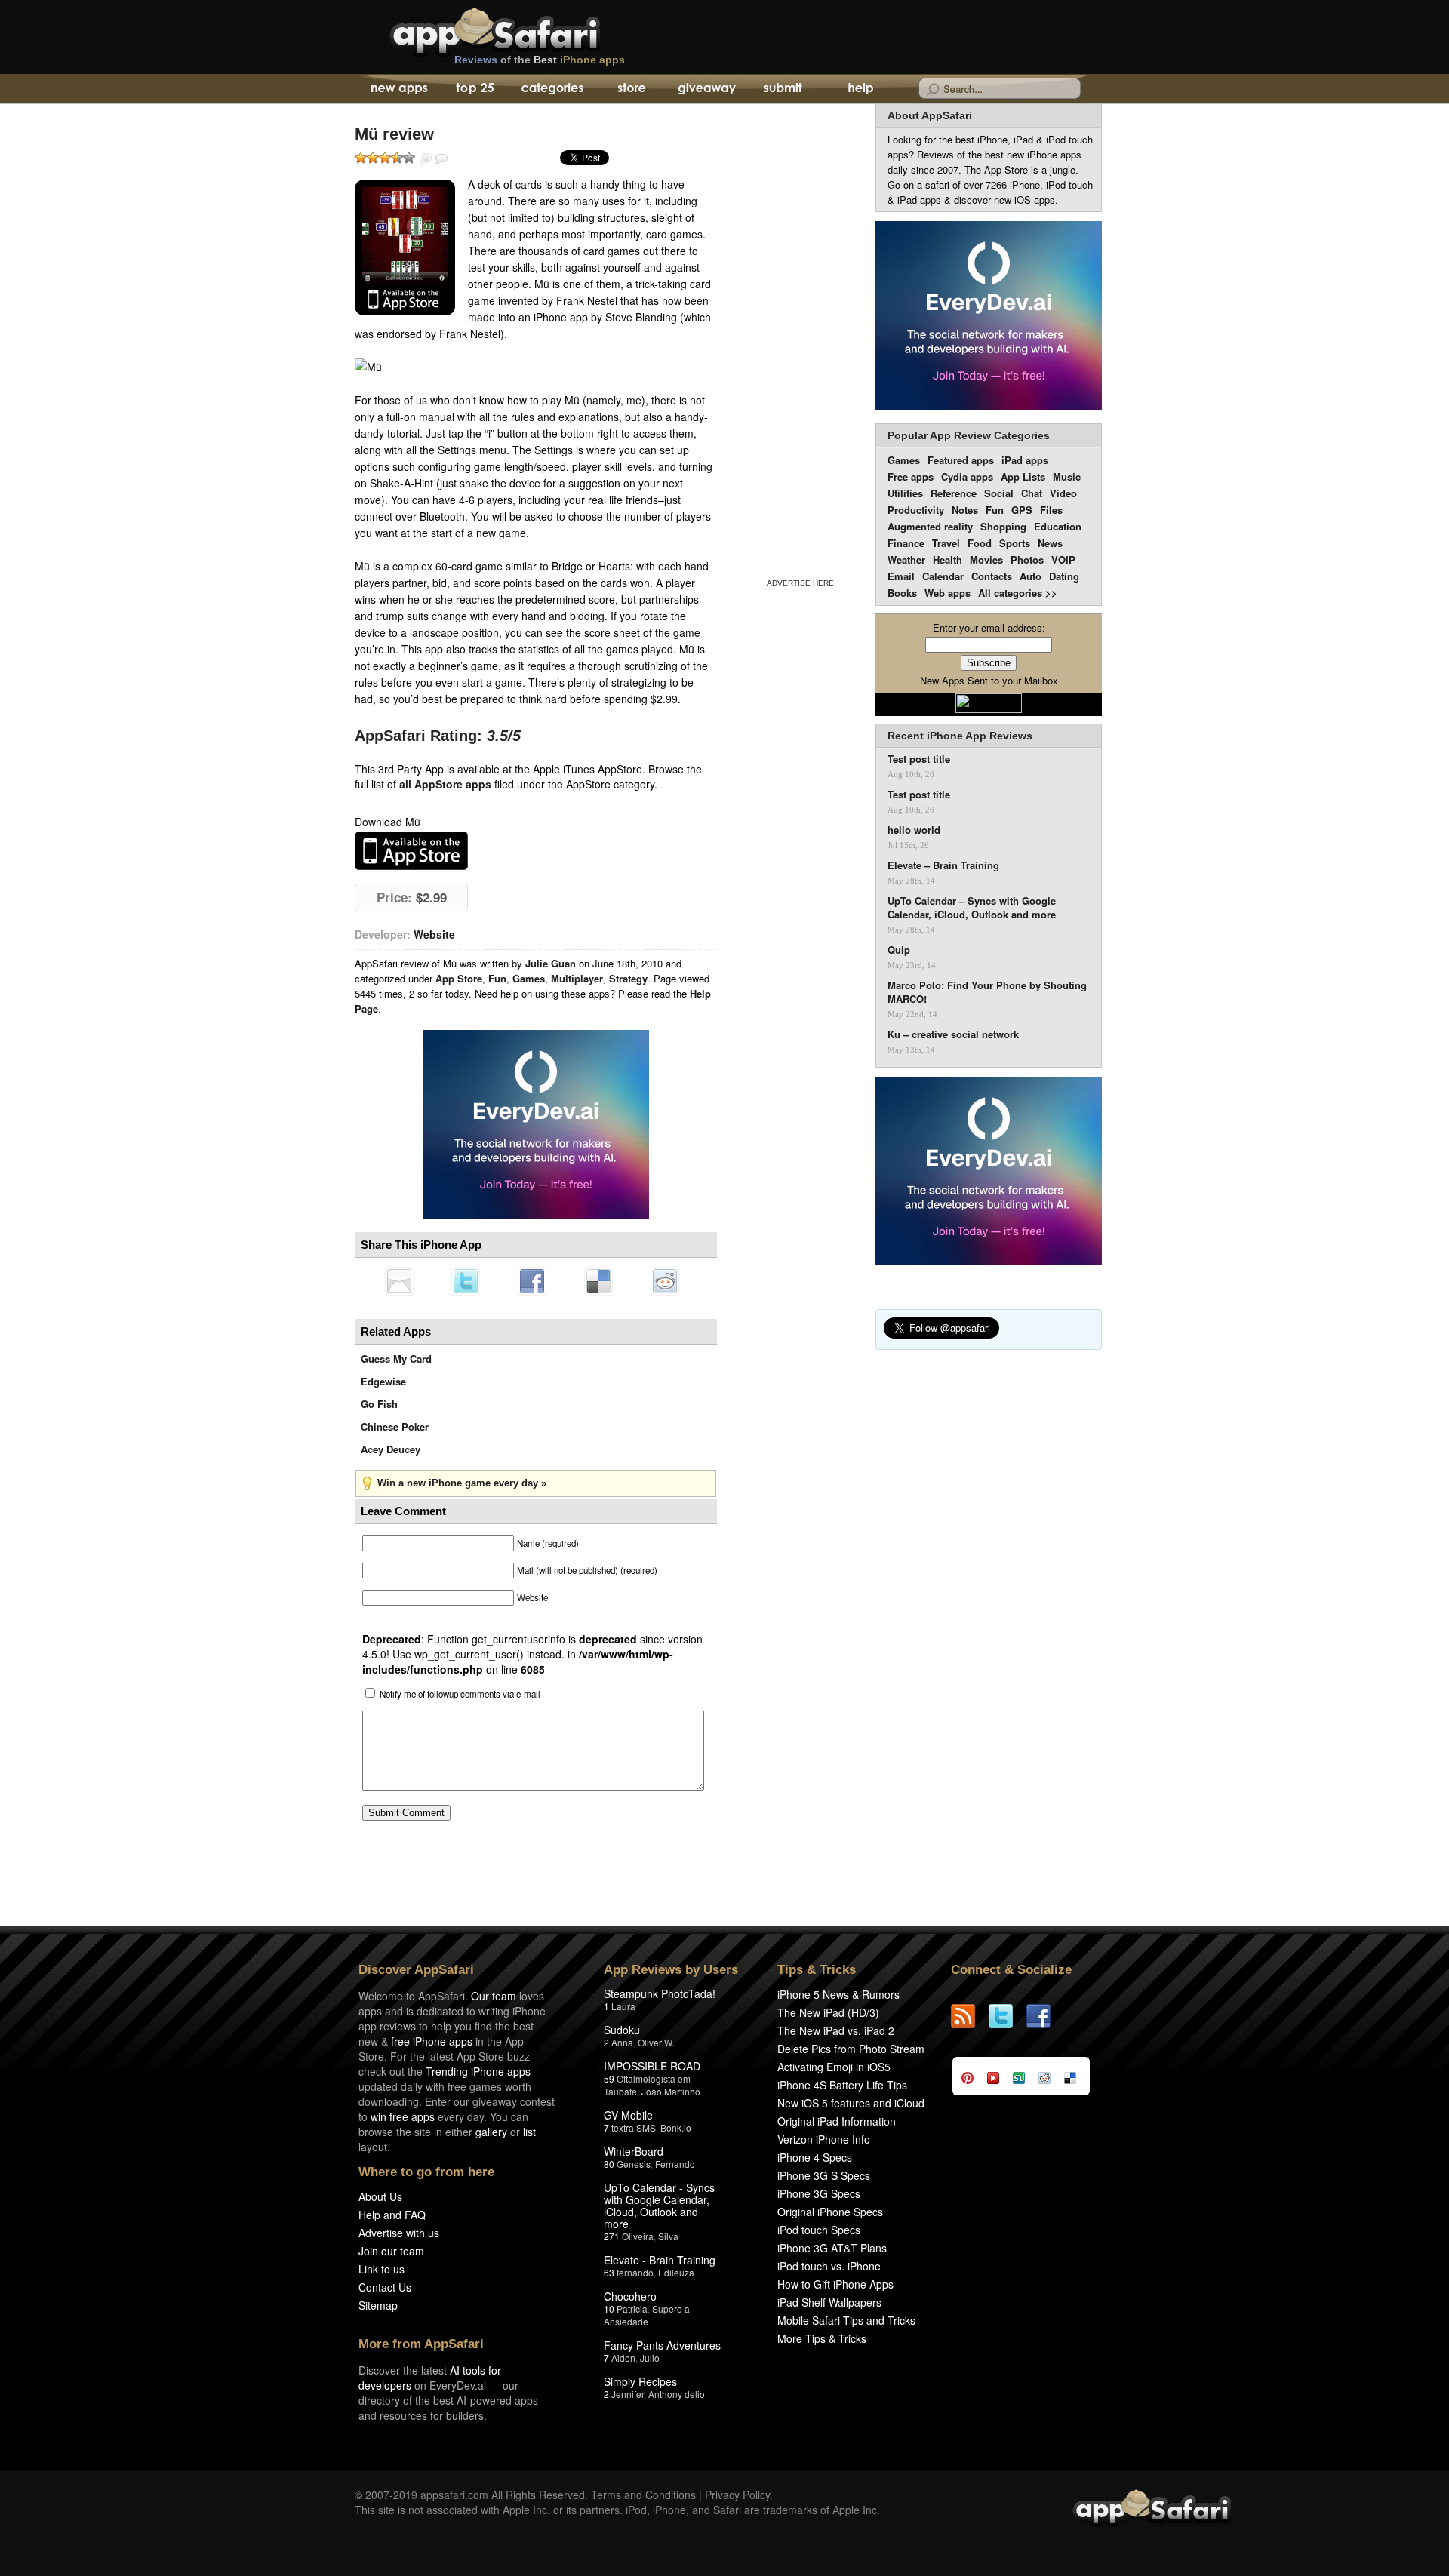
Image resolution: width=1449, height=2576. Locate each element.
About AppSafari (930, 115)
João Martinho (671, 2091)
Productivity (916, 510)
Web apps (948, 593)
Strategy (628, 978)
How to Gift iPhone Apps (835, 2284)
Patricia (632, 2309)
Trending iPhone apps (478, 2071)
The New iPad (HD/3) (828, 2012)
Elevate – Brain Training (943, 865)
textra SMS (634, 2127)
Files (1051, 510)
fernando (635, 2272)
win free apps (403, 2116)
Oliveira (638, 2236)
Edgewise (383, 1381)
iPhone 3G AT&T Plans (832, 2248)
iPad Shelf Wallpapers (829, 2302)
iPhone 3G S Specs (824, 2175)
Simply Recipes (640, 2381)
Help (860, 89)
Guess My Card (396, 1359)
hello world (914, 830)
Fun (497, 978)
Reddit (665, 1281)
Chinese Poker (395, 1426)
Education (1058, 526)
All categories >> (1018, 593)
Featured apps (961, 460)
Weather (906, 559)
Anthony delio (677, 2394)
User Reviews (441, 159)
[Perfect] (409, 158)
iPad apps (1025, 460)
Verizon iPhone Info (824, 2139)
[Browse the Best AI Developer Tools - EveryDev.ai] (536, 1126)
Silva (668, 2236)
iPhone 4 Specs (815, 2157)
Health (948, 559)
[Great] (397, 158)
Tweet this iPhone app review (466, 1281)
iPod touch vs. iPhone (829, 2266)
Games (529, 978)
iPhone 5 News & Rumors (838, 1994)
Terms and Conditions (643, 2495)
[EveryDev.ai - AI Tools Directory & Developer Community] (989, 317)
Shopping (1003, 526)
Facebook (532, 1281)
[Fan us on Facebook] (1045, 2016)
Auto (1031, 576)
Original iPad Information (837, 2121)
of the (540, 60)
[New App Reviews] (398, 89)
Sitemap (378, 2305)
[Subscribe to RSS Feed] (970, 2016)
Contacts (992, 576)
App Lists (1023, 476)
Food (980, 543)
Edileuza (676, 2272)
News (1050, 543)
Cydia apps (967, 476)
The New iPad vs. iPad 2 (836, 2030)
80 (609, 2164)
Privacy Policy (737, 2495)
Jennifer (628, 2394)
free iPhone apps (432, 2041)
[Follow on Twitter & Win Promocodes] (1008, 2016)
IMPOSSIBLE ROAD (652, 2066)
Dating (1064, 576)
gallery (491, 2132)
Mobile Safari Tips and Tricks (846, 2320)
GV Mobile (628, 2115)
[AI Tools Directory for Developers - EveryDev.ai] (989, 1172)
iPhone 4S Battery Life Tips (842, 2085)
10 (609, 2309)
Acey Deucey (391, 1449)
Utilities (905, 493)
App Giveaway (706, 89)
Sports (1015, 543)
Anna (622, 2042)
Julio (650, 2358)
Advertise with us (399, 2233)
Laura (623, 2006)
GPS (1022, 510)
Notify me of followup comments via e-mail (460, 1694)
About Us (380, 2196)
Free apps (911, 476)
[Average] (385, 158)
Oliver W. (656, 2042)
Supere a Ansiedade (647, 2315)
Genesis (634, 2164)
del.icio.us (598, 1281)
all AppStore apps (445, 784)
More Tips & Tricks (822, 2338)
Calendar (943, 576)
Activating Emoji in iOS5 (834, 2067)
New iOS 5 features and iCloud (851, 2103)
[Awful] (361, 158)
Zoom (426, 159)
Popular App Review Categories (969, 435)
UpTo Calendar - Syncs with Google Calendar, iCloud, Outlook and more (659, 2206)
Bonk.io (676, 2127)
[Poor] (373, 158)
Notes (965, 510)
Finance (906, 543)
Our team (494, 1996)
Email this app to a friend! (399, 1281)
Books (902, 593)
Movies (986, 559)
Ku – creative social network (953, 1034)
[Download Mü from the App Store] (405, 247)
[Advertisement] (800, 338)
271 (612, 2236)
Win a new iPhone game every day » (462, 1483)
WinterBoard (634, 2151)
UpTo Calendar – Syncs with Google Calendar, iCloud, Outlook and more (972, 908)
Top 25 (475, 89)
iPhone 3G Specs (819, 2193)
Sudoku (622, 2030)
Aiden (623, 2358)
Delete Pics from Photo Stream (851, 2049)
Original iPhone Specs (830, 2212)
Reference (954, 493)
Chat (1032, 493)
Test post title (919, 759)
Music (1067, 476)
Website (434, 934)
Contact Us (385, 2287)
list (529, 2132)
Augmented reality (930, 526)
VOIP (1063, 559)
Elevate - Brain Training (660, 2260)
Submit (783, 89)
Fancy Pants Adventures (662, 2345)
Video (1063, 493)
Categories (552, 89)
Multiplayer (577, 978)
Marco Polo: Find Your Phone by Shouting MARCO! (987, 992)
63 (609, 2272)
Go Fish (379, 1404)
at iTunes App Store (411, 851)
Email (901, 576)
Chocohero (630, 2296)
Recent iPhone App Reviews (960, 736)
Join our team (391, 2251)
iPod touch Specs (819, 2230)
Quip (899, 950)
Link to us (381, 2269)
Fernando (675, 2164)
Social (999, 493)
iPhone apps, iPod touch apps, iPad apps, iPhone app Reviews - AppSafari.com (527, 29)
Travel (946, 543)
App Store (459, 978)
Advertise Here (800, 583)
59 (609, 2078)
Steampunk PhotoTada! (660, 1993)
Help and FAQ (392, 2215)
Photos (1027, 559)
